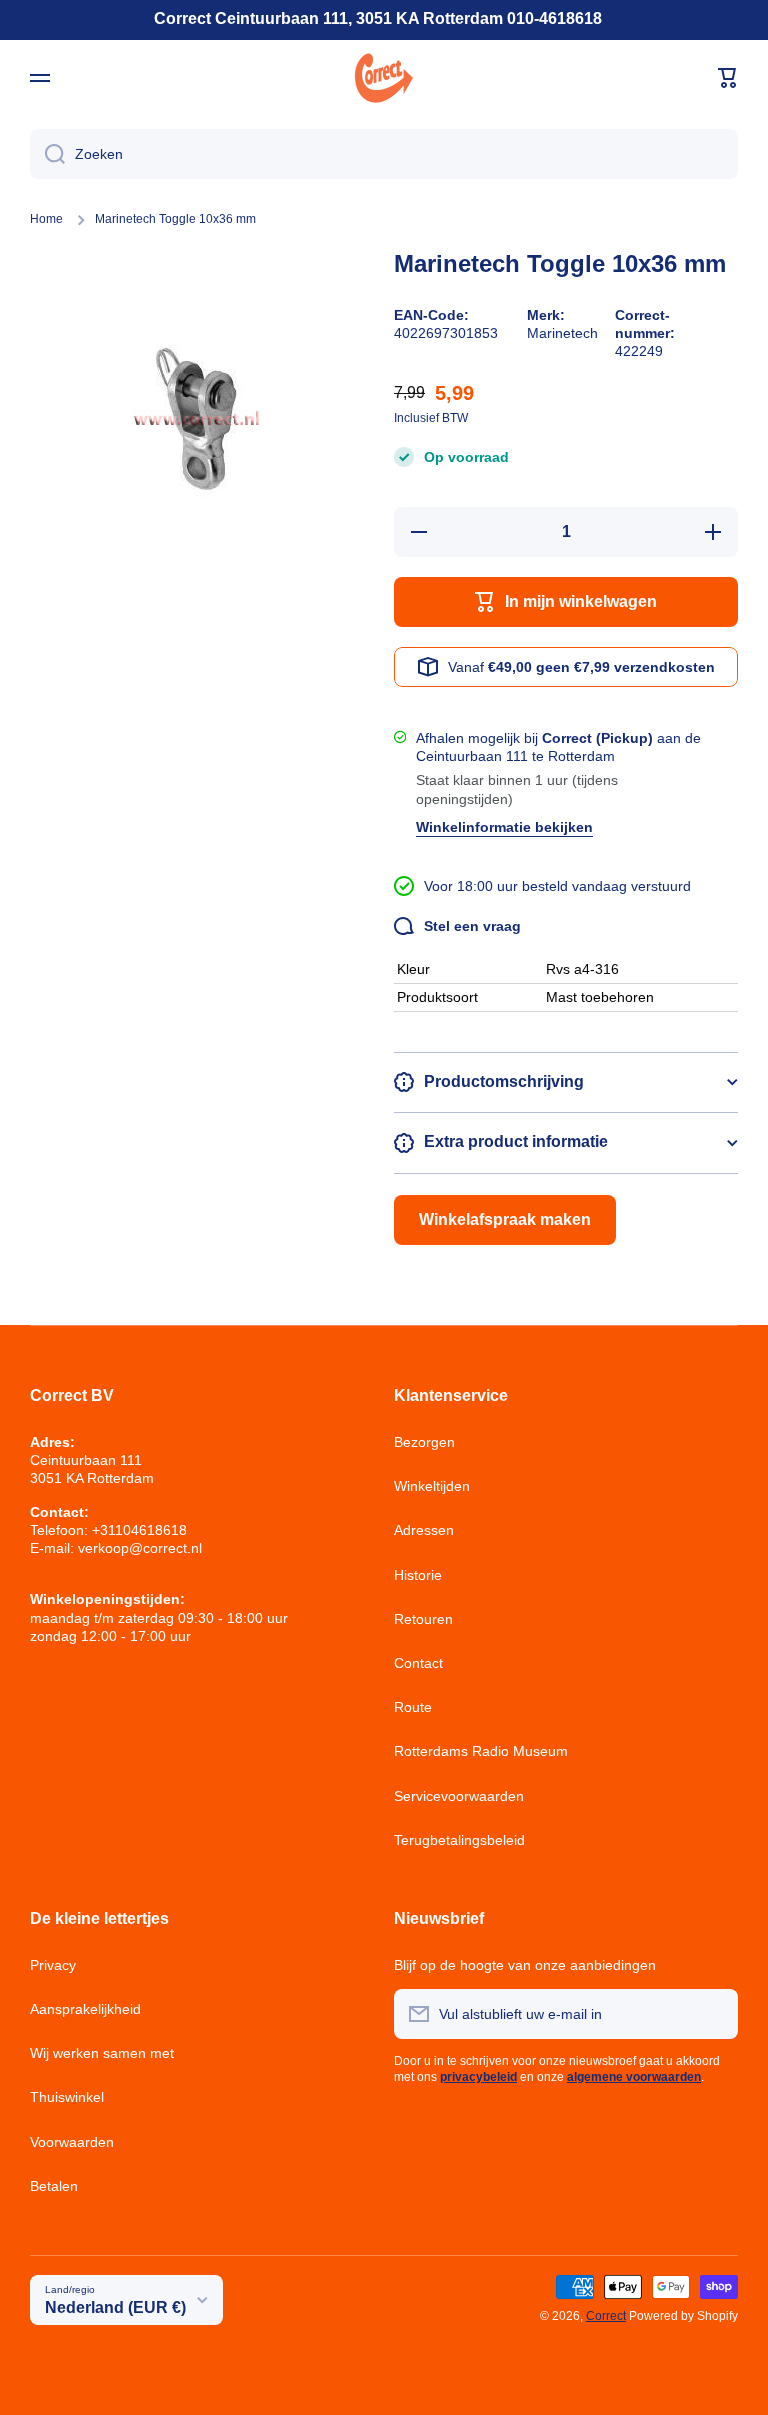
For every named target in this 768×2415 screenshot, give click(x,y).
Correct (606, 2316)
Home (46, 219)
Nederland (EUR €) (115, 2307)
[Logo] (384, 78)
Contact (418, 1663)
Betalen (54, 2186)
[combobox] (384, 154)
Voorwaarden (72, 2142)
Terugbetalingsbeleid (459, 1840)
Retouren (423, 1619)
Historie (418, 1575)
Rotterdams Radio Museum (481, 1751)
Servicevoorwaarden (459, 1796)
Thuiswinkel (67, 2097)
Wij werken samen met (102, 2053)
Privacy (53, 1965)
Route (413, 1707)
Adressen (424, 1530)
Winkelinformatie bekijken (504, 827)
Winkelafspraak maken (505, 1219)
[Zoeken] (47, 154)
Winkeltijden (432, 1486)
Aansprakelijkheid (85, 2009)
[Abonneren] (713, 2014)
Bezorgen (424, 1442)
